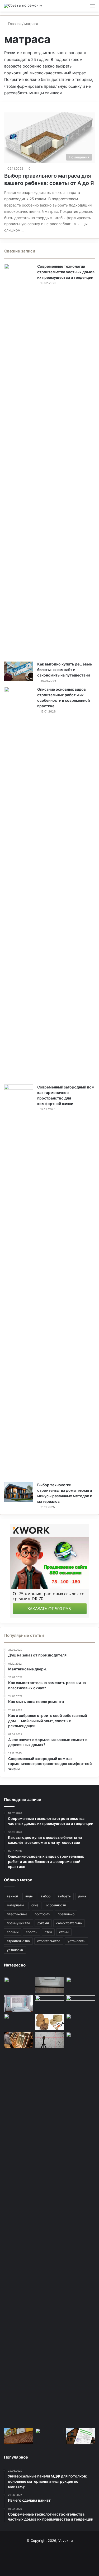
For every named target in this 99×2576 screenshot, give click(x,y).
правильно (66, 1914)
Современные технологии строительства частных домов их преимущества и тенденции (66, 272)
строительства (18, 1941)
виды (29, 1896)
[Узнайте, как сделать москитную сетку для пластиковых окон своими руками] (81, 1985)
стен (48, 1932)
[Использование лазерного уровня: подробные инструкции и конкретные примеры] (50, 2040)
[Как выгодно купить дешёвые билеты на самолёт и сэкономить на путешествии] (19, 671)
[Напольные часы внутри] (81, 2022)
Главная (14, 24)
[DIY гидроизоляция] (81, 2229)
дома (82, 1896)
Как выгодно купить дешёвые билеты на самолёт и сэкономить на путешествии (65, 670)
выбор (46, 1896)
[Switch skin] (83, 8)
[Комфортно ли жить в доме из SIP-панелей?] (50, 2004)
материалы (15, 1905)
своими (13, 1932)
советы (32, 1932)
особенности (56, 1905)
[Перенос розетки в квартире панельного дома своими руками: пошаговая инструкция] (18, 1985)
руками (43, 1923)
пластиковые (17, 1914)
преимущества (18, 1923)
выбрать (64, 1896)
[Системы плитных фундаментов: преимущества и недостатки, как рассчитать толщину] (18, 2022)
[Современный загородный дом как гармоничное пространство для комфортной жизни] (19, 1282)
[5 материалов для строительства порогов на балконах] (50, 1985)
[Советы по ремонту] (23, 6)
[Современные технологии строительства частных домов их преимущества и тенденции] (19, 461)
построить (43, 1914)
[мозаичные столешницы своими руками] (50, 2436)
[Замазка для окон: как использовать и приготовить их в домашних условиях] (18, 2040)
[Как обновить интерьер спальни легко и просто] (18, 2004)
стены (64, 1932)
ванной (12, 1896)
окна (35, 1905)
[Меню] (92, 8)
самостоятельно (69, 1923)
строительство (49, 1941)
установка (15, 1950)
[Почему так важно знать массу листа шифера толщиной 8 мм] (81, 2004)
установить (76, 1941)
